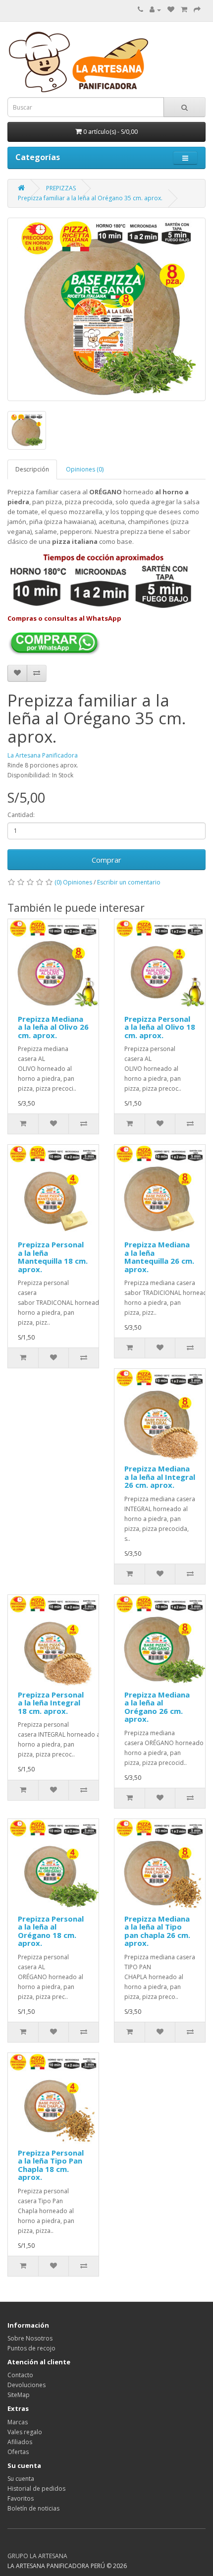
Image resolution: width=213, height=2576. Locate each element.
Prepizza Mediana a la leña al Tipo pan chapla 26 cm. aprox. (157, 1931)
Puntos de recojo (31, 2348)
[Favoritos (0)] (171, 10)
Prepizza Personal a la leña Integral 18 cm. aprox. (51, 1703)
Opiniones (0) (85, 469)
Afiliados (20, 2442)
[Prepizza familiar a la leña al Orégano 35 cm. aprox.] (106, 309)
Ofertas (18, 2452)
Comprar (106, 860)
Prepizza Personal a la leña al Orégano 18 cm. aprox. (51, 1931)
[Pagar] (197, 10)
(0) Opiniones (73, 882)
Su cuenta (21, 2479)
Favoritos (21, 2498)
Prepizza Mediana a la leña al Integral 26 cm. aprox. (160, 1477)
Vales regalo (25, 2432)
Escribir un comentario (129, 882)
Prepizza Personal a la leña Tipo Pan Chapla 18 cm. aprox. (51, 2165)
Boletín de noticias (33, 2508)
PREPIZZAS (61, 188)
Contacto (20, 2375)
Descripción (32, 469)
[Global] (33, 2546)
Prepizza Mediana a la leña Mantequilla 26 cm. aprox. (159, 1257)
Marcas (18, 2422)
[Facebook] (13, 2546)
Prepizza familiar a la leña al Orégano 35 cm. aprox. (90, 198)
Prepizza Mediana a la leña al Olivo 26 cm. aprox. (53, 1027)
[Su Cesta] (184, 10)
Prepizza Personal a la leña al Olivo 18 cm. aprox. (160, 1027)
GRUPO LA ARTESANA (37, 2556)
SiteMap (19, 2395)
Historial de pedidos (36, 2488)
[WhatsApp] (23, 2546)
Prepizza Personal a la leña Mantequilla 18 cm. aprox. (53, 1257)
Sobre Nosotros (30, 2338)
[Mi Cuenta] (155, 10)
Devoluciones (27, 2385)
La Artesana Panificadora (43, 755)
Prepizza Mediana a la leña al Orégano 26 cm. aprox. (157, 1707)
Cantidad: (21, 815)
